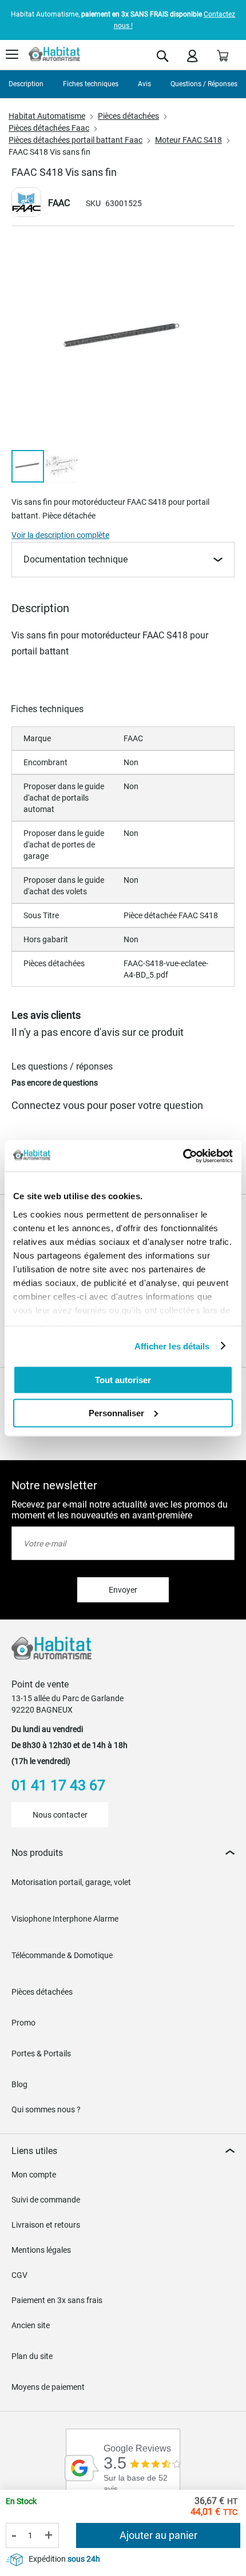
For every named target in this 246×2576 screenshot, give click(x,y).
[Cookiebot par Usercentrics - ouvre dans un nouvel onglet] (183, 1156)
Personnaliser (116, 1412)
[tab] (123, 1853)
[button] (61, 466)
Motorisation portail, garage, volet (71, 1882)
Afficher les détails (172, 1346)
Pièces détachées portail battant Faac (76, 140)
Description (26, 84)
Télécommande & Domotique (62, 1955)
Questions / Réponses (204, 84)
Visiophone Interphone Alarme (65, 1919)
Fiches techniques (91, 84)
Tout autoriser (123, 1380)
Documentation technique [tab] (76, 559)
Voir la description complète (60, 535)
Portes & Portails (41, 2053)
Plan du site (32, 2356)
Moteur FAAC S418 (189, 140)
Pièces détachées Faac (49, 128)
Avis (144, 84)
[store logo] (54, 54)
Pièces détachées (128, 116)
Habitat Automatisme (47, 116)
